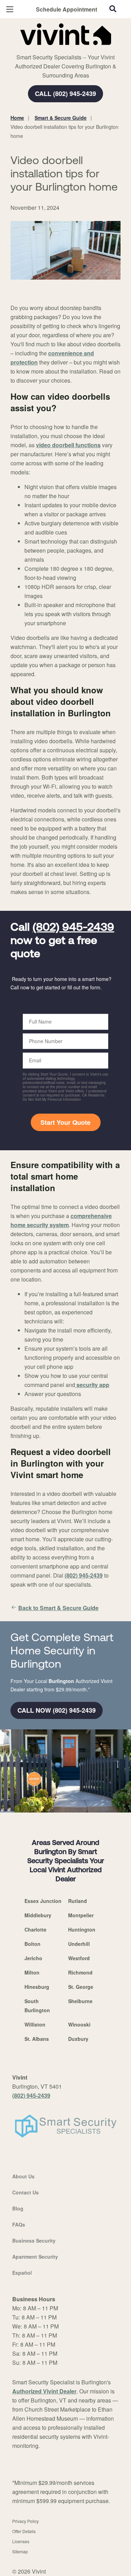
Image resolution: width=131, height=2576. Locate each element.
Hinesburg (37, 1987)
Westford (79, 1958)
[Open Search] (113, 9)
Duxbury (78, 2039)
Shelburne (80, 2001)
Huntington (82, 1929)
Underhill (79, 1944)
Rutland (78, 1901)
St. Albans (37, 2039)
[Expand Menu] (74, 49)
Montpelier (81, 1915)
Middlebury (38, 1915)
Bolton (32, 1944)
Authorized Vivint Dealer (44, 2391)
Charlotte (35, 1929)
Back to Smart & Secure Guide (58, 1608)
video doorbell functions (68, 445)
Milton (32, 1972)
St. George (81, 1987)
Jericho (33, 1958)
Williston (35, 2024)
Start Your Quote (65, 1122)
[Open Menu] (10, 9)
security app (92, 1385)
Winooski (79, 2024)
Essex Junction (43, 1901)
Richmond (80, 1972)
